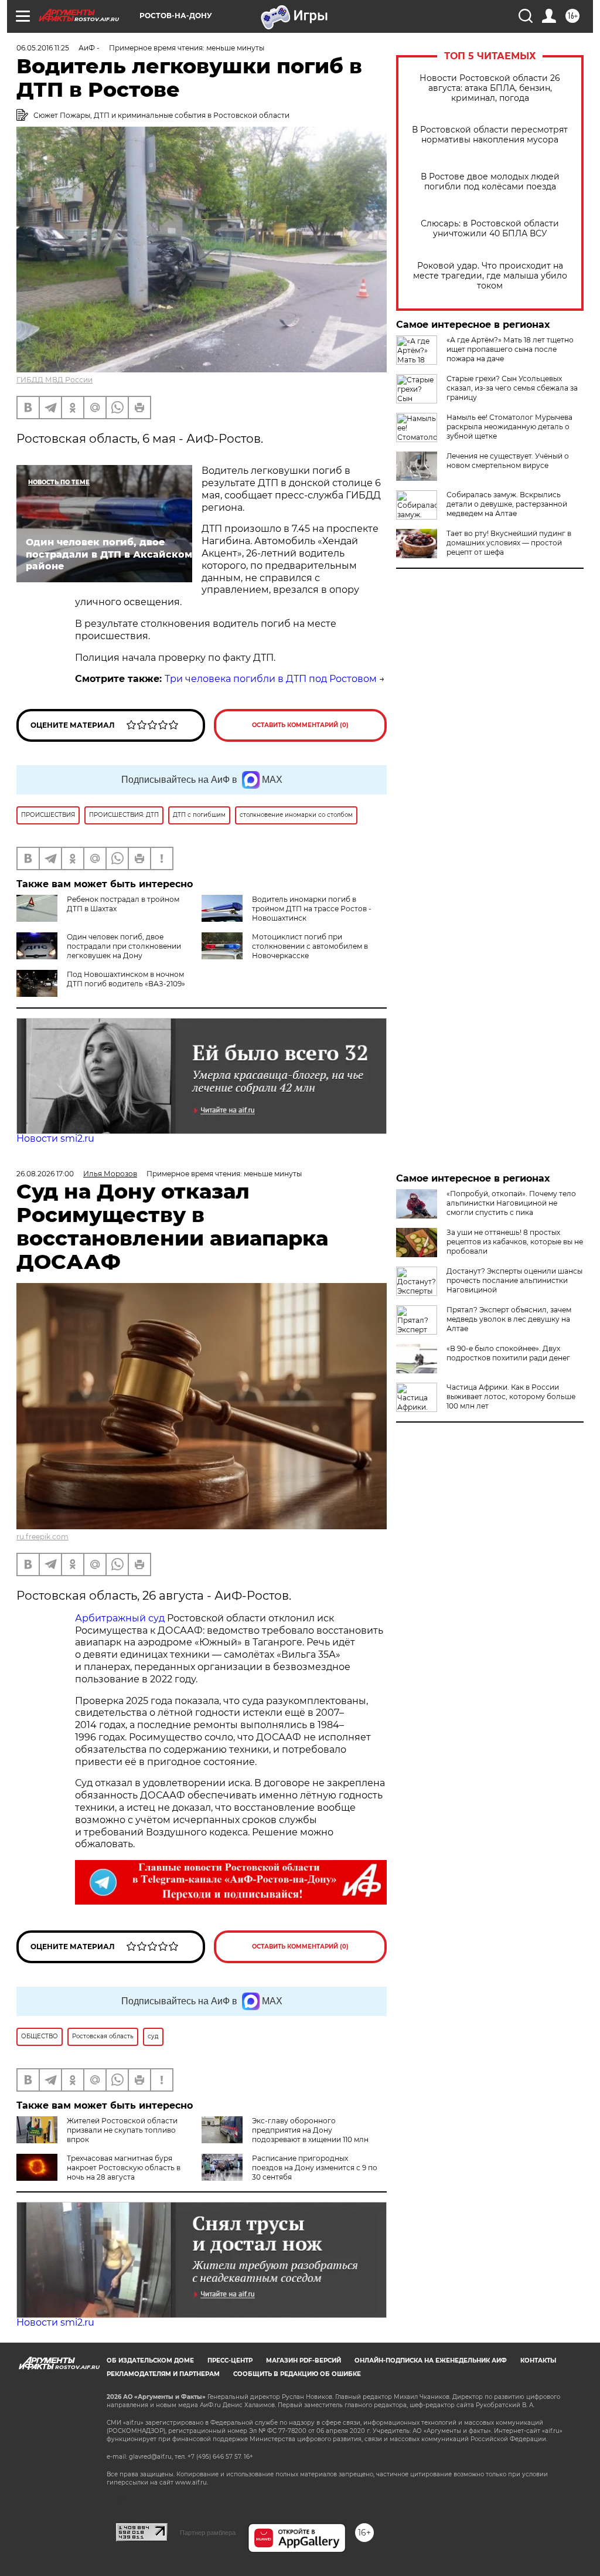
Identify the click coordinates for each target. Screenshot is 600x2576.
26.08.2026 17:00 (45, 1174)
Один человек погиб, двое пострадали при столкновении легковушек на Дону (124, 946)
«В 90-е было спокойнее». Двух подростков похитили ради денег (508, 1353)
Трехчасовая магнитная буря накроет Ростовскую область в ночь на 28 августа (124, 2168)
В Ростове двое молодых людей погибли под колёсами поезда (490, 182)
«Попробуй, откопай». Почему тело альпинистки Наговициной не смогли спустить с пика (511, 1203)
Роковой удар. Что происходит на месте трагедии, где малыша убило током (490, 276)
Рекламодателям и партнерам (163, 2374)
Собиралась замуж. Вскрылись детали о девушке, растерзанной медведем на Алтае (507, 504)
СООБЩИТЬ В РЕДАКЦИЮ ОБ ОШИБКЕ (297, 2374)
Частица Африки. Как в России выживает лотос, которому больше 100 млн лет (511, 1396)
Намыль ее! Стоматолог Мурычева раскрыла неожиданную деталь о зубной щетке (509, 427)
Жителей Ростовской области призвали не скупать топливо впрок (122, 2130)
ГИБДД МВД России (54, 380)
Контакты (538, 2361)
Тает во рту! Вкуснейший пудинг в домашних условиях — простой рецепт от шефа (509, 543)
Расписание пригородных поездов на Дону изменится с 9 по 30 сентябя (315, 2168)
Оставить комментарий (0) (300, 725)
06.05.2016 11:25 (43, 48)
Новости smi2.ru (55, 1138)
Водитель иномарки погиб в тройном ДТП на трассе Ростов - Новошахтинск (312, 909)
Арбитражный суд (120, 1618)
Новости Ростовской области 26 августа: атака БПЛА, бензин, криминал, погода (490, 88)
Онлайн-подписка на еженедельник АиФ (431, 2361)
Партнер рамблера (208, 2533)
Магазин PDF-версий (304, 2361)
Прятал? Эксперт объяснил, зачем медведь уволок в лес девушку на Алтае (509, 1319)
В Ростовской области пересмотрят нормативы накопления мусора (490, 135)
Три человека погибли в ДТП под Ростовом (271, 679)
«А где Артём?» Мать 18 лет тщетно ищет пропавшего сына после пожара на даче (510, 349)
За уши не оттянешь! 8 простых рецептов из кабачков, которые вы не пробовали (515, 1242)
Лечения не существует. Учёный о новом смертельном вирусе (508, 461)
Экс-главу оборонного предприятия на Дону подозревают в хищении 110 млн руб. (285, 2135)
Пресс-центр (230, 2361)
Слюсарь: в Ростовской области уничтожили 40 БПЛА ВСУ (490, 229)
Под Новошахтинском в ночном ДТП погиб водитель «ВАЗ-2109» (126, 979)
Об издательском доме (150, 2361)
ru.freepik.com (42, 1537)
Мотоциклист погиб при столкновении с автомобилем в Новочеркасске (310, 946)
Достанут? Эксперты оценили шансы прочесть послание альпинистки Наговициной (514, 1280)
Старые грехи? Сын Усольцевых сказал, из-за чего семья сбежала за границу (512, 388)
